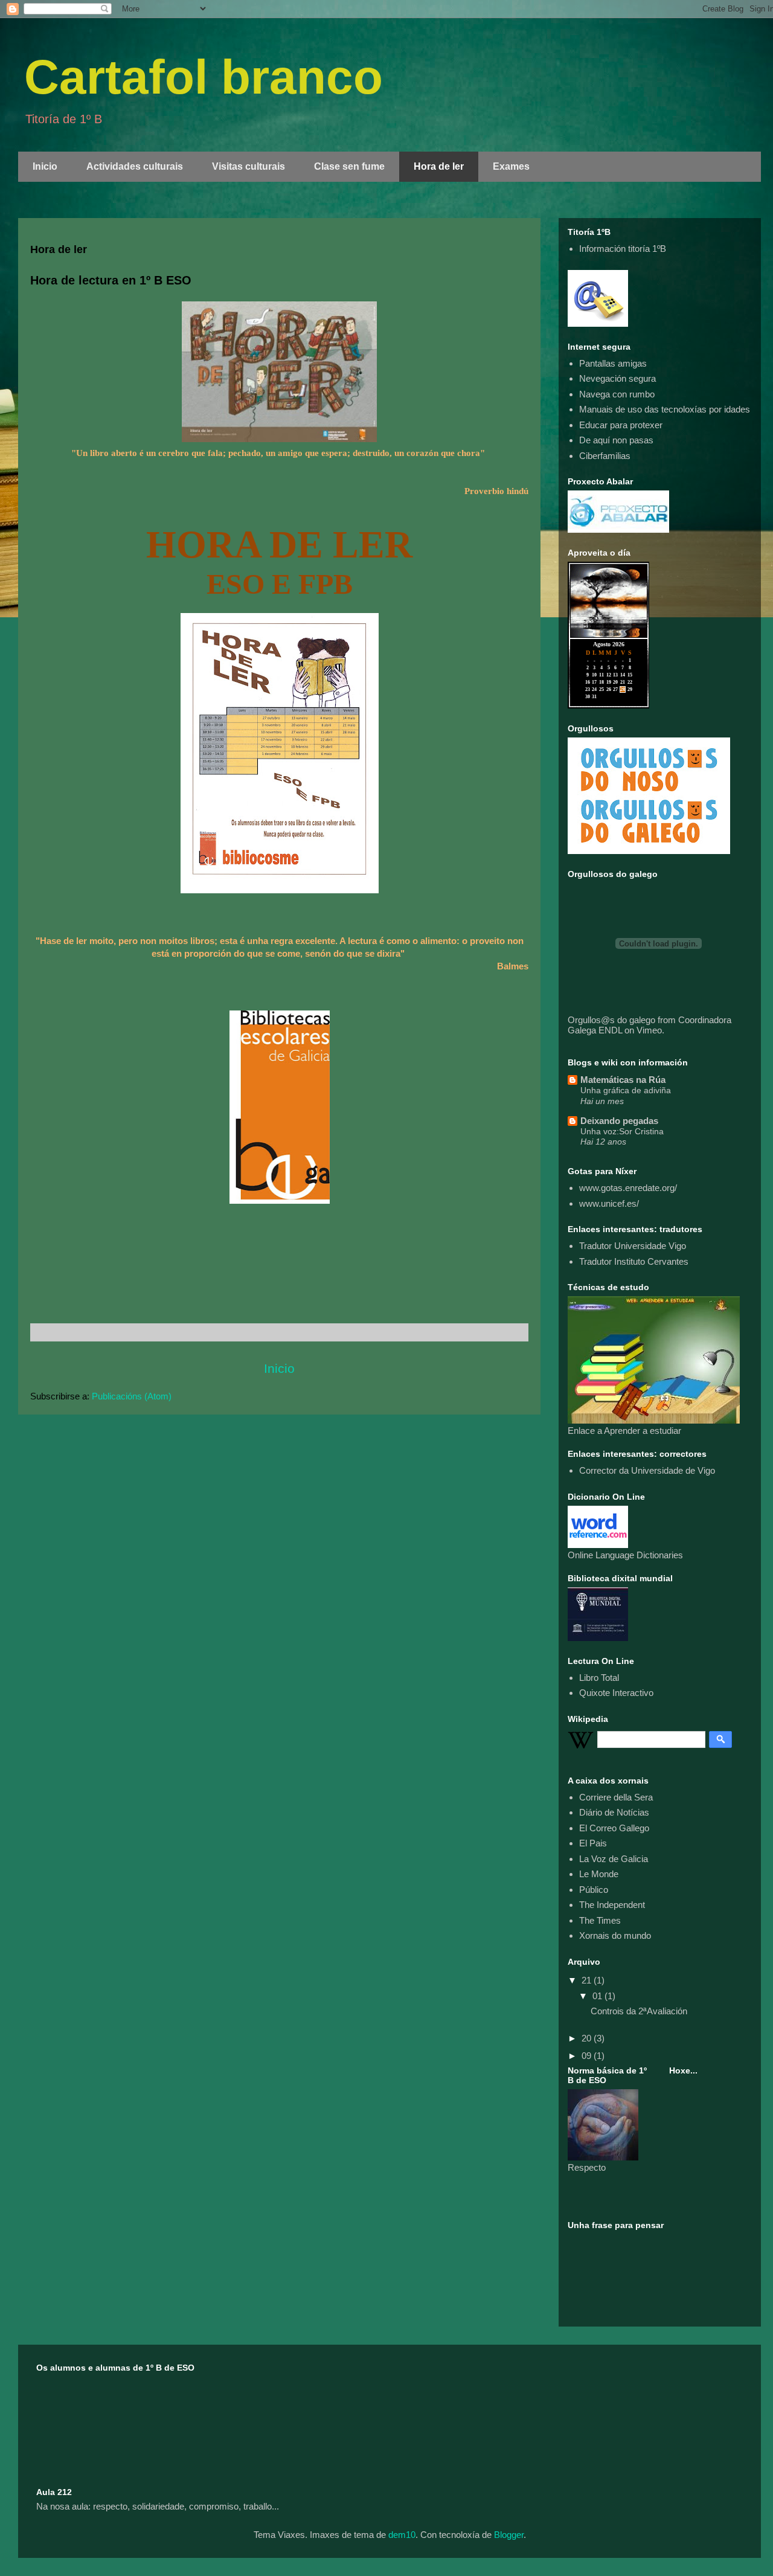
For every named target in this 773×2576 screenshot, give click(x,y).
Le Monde (599, 1874)
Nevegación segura (617, 378)
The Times (600, 1920)
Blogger (509, 2535)
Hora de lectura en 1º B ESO (111, 280)
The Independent (612, 1905)
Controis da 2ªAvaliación (639, 2011)
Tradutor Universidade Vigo (633, 1246)
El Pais (593, 1843)
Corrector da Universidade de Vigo (647, 1470)
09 (588, 2056)
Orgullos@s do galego (611, 1020)
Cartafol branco (204, 77)
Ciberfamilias (605, 456)
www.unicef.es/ (609, 1203)
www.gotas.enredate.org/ (628, 1188)
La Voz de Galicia (614, 1859)
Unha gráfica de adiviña (626, 1090)
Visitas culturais (249, 166)
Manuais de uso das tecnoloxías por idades (665, 409)
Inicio (45, 166)
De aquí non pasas (616, 440)
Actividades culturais (135, 166)
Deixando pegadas (619, 1121)
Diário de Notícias (614, 1812)
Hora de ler (439, 166)
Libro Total (599, 1678)
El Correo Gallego (614, 1828)
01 (598, 1996)
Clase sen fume (349, 166)
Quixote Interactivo (616, 1693)
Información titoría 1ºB (623, 249)
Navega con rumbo (617, 394)
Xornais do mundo (615, 1935)
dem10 (402, 2535)
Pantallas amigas (613, 363)
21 (588, 1980)
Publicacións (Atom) (132, 1396)
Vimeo (649, 1030)
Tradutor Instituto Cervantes (634, 1261)
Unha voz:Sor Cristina (622, 1131)
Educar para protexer (621, 425)
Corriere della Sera (616, 1797)
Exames (511, 166)
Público (594, 1890)
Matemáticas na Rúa (623, 1080)
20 (588, 2038)
